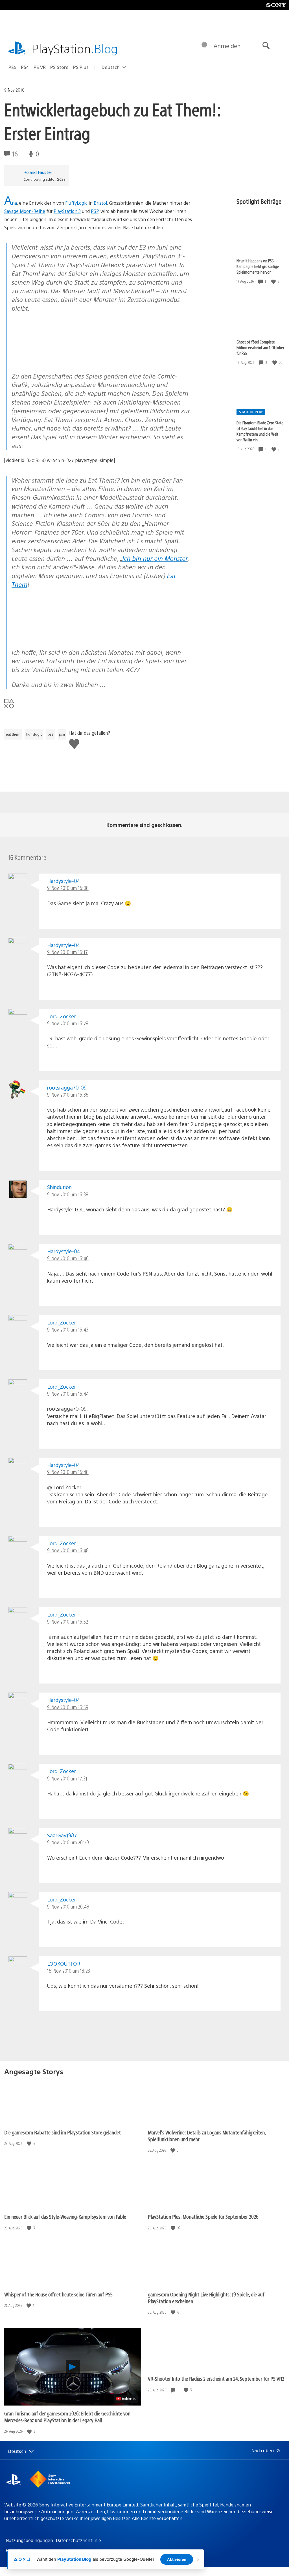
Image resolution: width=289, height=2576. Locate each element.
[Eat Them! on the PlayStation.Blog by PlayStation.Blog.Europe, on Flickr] (55, 637)
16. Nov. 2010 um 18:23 (69, 1971)
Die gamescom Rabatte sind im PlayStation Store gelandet (63, 2132)
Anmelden (227, 46)
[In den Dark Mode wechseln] (204, 46)
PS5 (12, 67)
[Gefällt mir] (274, 281)
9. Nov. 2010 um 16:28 (68, 1023)
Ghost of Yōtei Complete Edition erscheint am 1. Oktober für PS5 (260, 347)
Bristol (100, 203)
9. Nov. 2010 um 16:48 (68, 1472)
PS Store (59, 67)
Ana (11, 203)
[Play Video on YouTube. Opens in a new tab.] (126, 2399)
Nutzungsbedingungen (29, 2540)
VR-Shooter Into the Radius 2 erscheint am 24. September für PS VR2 (216, 2379)
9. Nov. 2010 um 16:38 (68, 1194)
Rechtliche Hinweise (27, 2550)
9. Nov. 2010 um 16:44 (68, 1394)
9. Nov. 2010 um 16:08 (68, 888)
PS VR (40, 67)
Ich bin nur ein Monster (155, 558)
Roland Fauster (38, 172)
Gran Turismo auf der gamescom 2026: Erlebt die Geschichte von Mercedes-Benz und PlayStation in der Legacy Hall (67, 2417)
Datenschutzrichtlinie (78, 2540)
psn (62, 734)
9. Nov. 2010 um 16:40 (68, 1258)
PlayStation (75, 48)
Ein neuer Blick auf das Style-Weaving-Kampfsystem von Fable (65, 2217)
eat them (13, 734)
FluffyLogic (76, 203)
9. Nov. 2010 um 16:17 (67, 952)
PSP (95, 211)
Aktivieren (177, 2559)
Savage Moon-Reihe (25, 211)
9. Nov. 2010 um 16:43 (68, 1329)
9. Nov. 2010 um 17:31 (67, 1778)
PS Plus (81, 67)
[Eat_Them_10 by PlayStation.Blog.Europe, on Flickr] (55, 361)
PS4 (25, 67)
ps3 (51, 734)
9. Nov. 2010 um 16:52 (68, 1621)
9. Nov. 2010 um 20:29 (68, 1842)
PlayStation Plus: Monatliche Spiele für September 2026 (203, 2217)
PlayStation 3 (67, 211)
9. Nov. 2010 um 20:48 (68, 1906)
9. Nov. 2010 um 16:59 (68, 1707)
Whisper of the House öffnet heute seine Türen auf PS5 (58, 2294)
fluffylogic (34, 734)
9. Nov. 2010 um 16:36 (68, 1094)
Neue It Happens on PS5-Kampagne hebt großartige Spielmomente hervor (258, 266)
